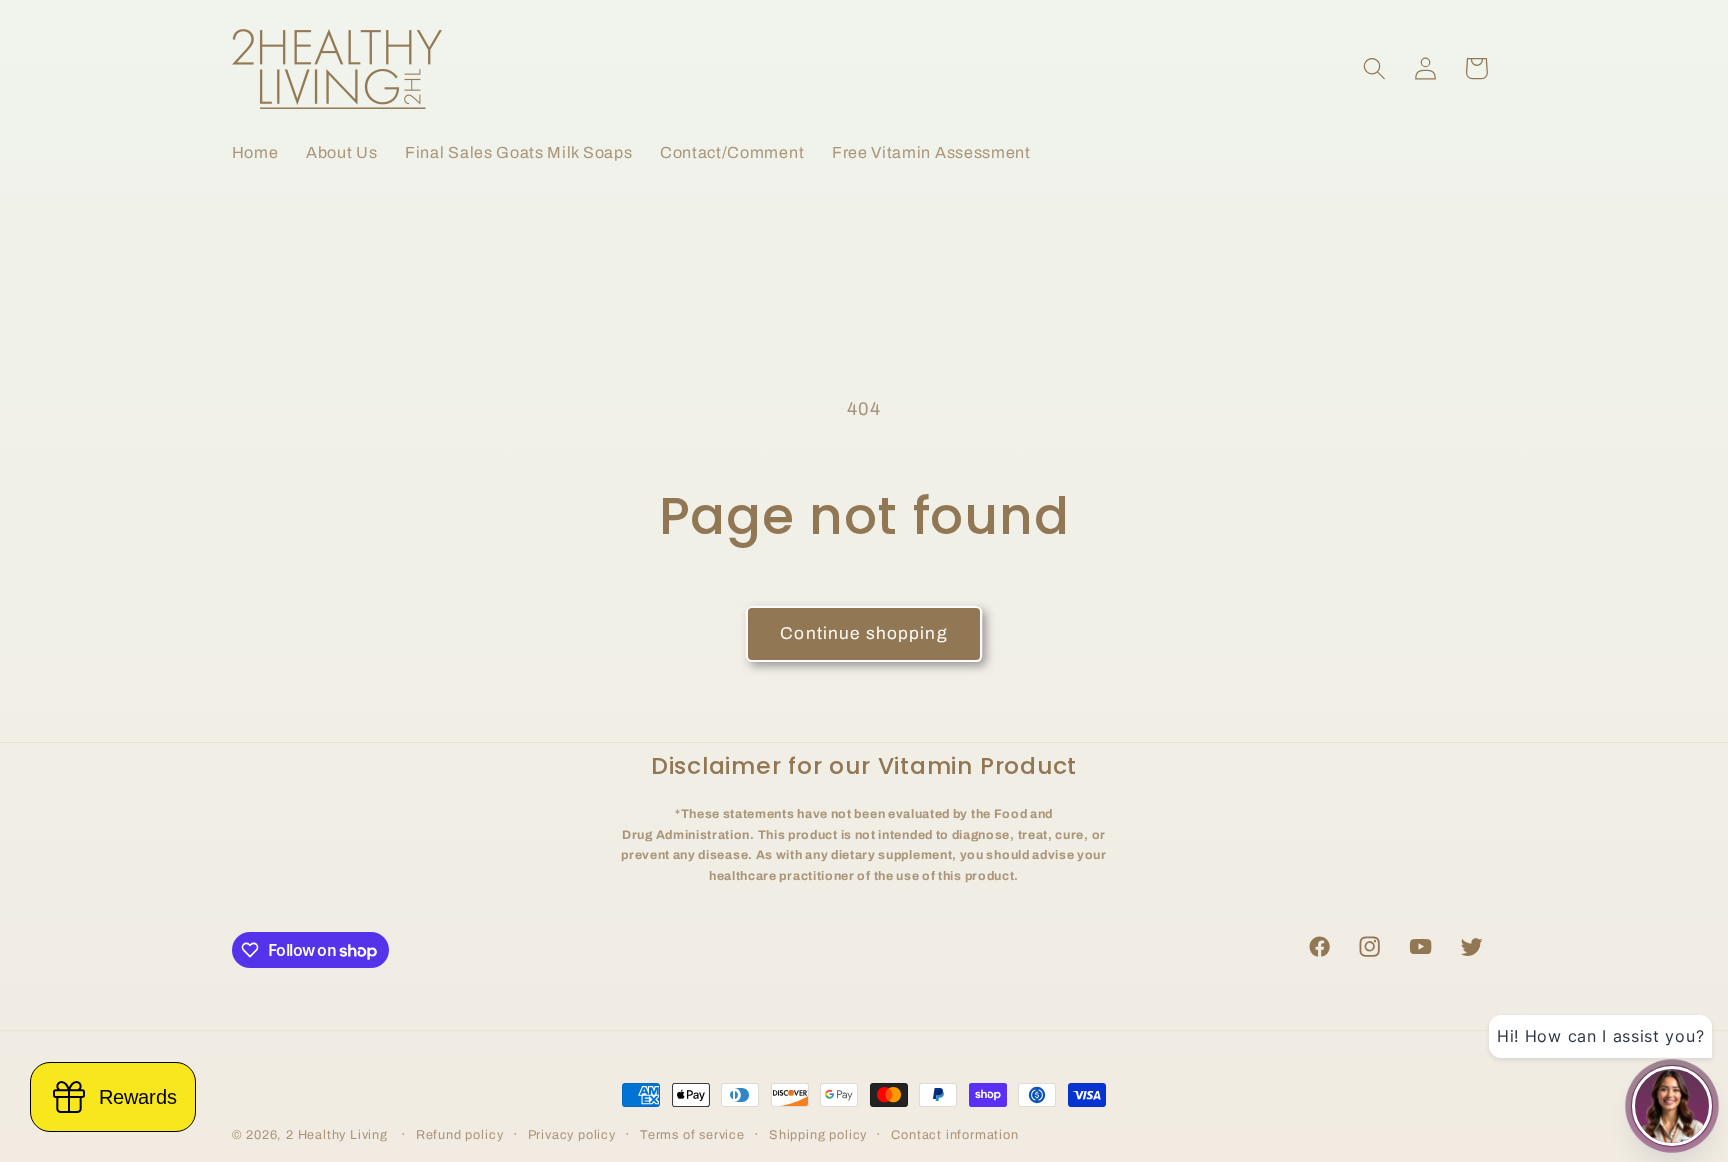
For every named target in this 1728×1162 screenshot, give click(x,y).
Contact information (954, 1135)
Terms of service (692, 1135)
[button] (1374, 68)
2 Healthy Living (337, 1135)
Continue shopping (864, 633)
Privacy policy (572, 1135)
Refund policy (459, 1135)
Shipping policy (818, 1135)
